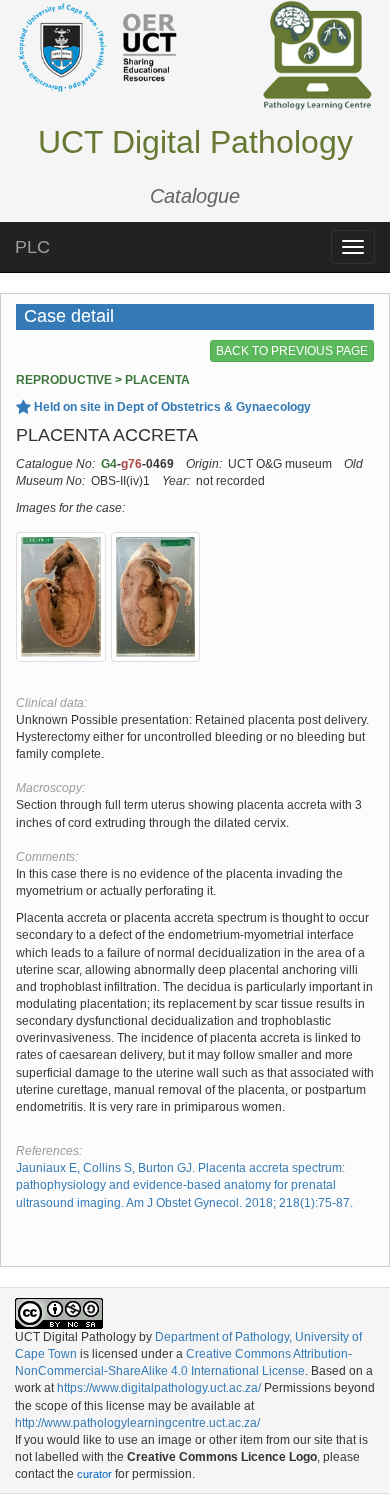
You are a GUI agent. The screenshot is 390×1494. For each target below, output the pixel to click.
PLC (32, 247)
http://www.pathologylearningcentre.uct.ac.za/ (137, 1423)
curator (94, 1474)
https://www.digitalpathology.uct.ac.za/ (159, 1388)
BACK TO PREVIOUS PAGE (292, 351)
